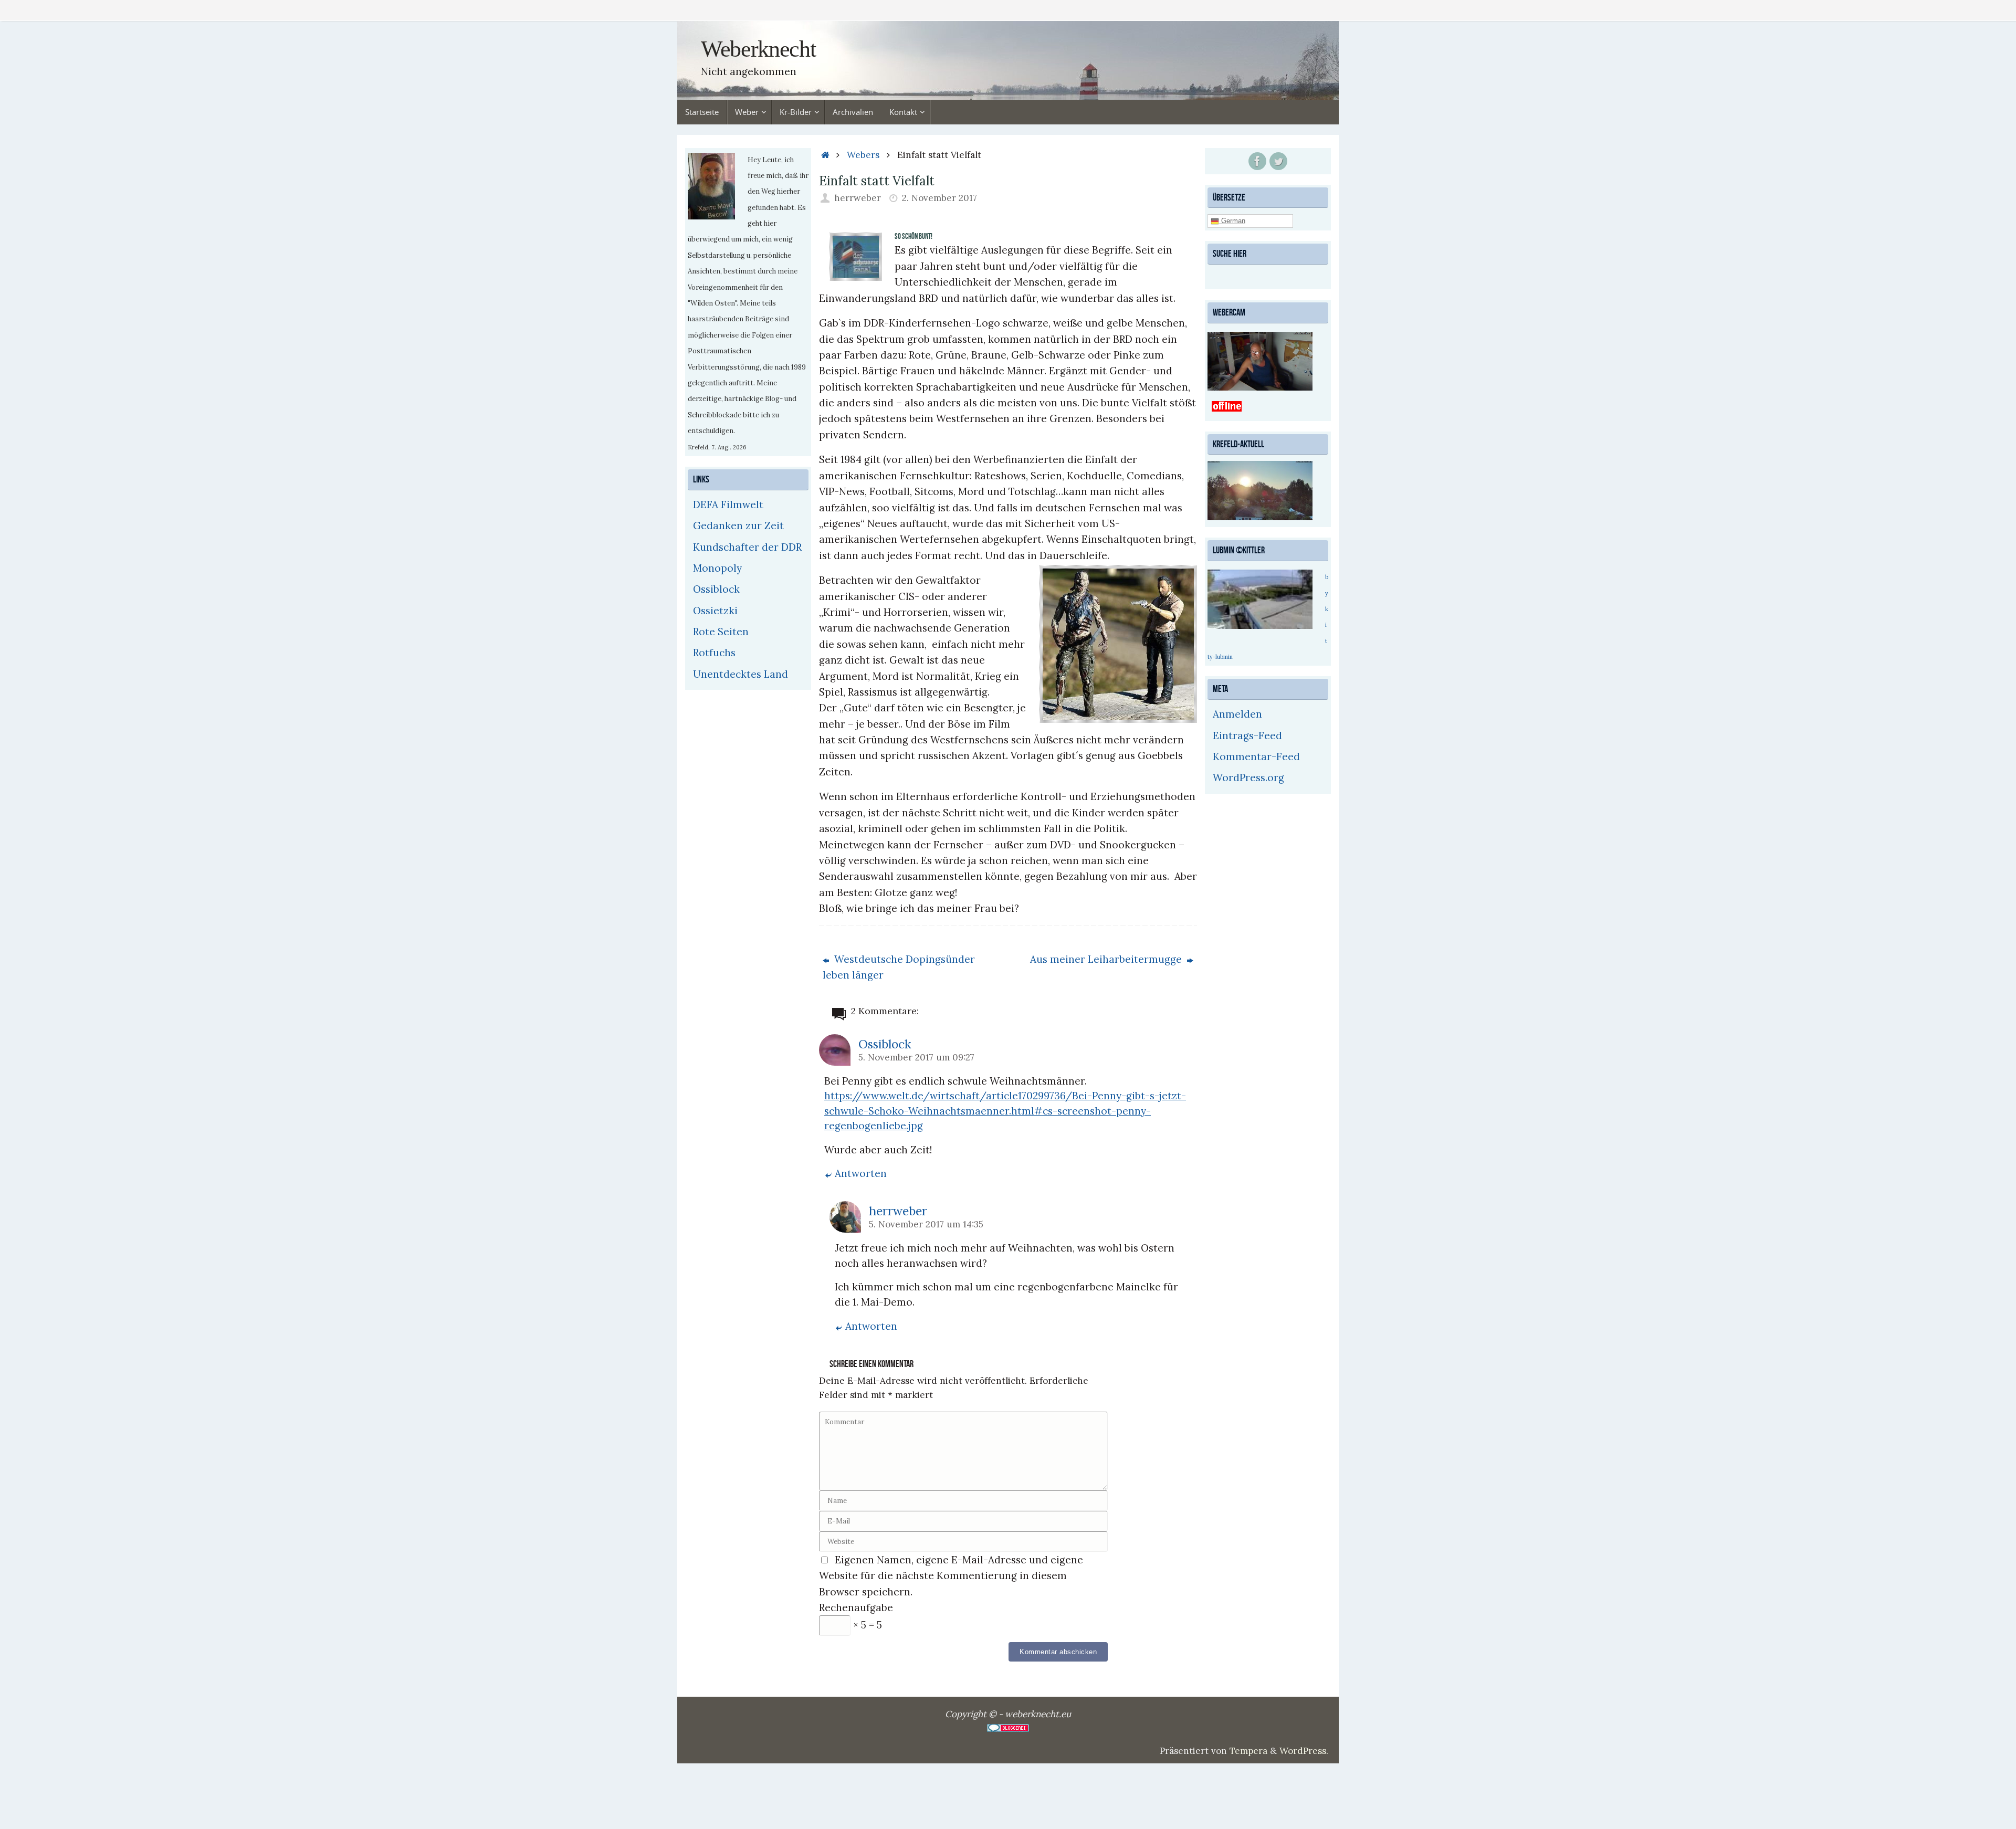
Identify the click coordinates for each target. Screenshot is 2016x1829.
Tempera (1248, 1751)
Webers (863, 155)
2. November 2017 (939, 198)
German (1232, 221)
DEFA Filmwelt (728, 504)
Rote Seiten (721, 632)
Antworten (861, 1173)
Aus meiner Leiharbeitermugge (1107, 959)
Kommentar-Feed (1256, 756)
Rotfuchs (714, 653)
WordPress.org (1248, 777)
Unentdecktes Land (741, 674)
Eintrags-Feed (1247, 735)
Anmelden (1237, 714)
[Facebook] (1257, 161)
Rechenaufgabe (856, 1607)
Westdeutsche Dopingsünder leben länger (899, 967)
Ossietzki (715, 611)
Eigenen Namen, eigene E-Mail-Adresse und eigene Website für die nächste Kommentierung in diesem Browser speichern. (951, 1576)
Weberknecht (758, 49)
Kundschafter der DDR (747, 547)
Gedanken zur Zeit (738, 525)
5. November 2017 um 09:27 (916, 1057)
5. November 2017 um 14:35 (926, 1224)
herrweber (858, 198)
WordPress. (1304, 1751)
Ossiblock (885, 1044)
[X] (1278, 161)
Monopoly (717, 568)
